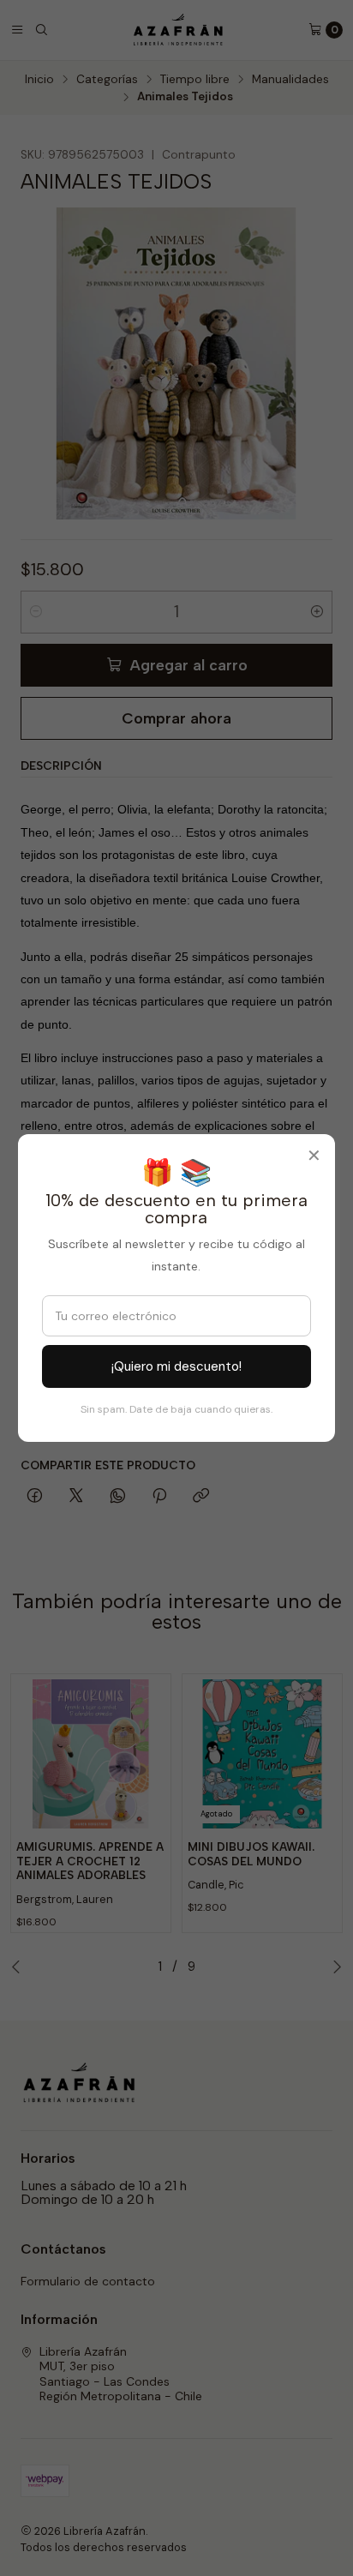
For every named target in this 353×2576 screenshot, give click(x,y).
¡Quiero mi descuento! (176, 1366)
